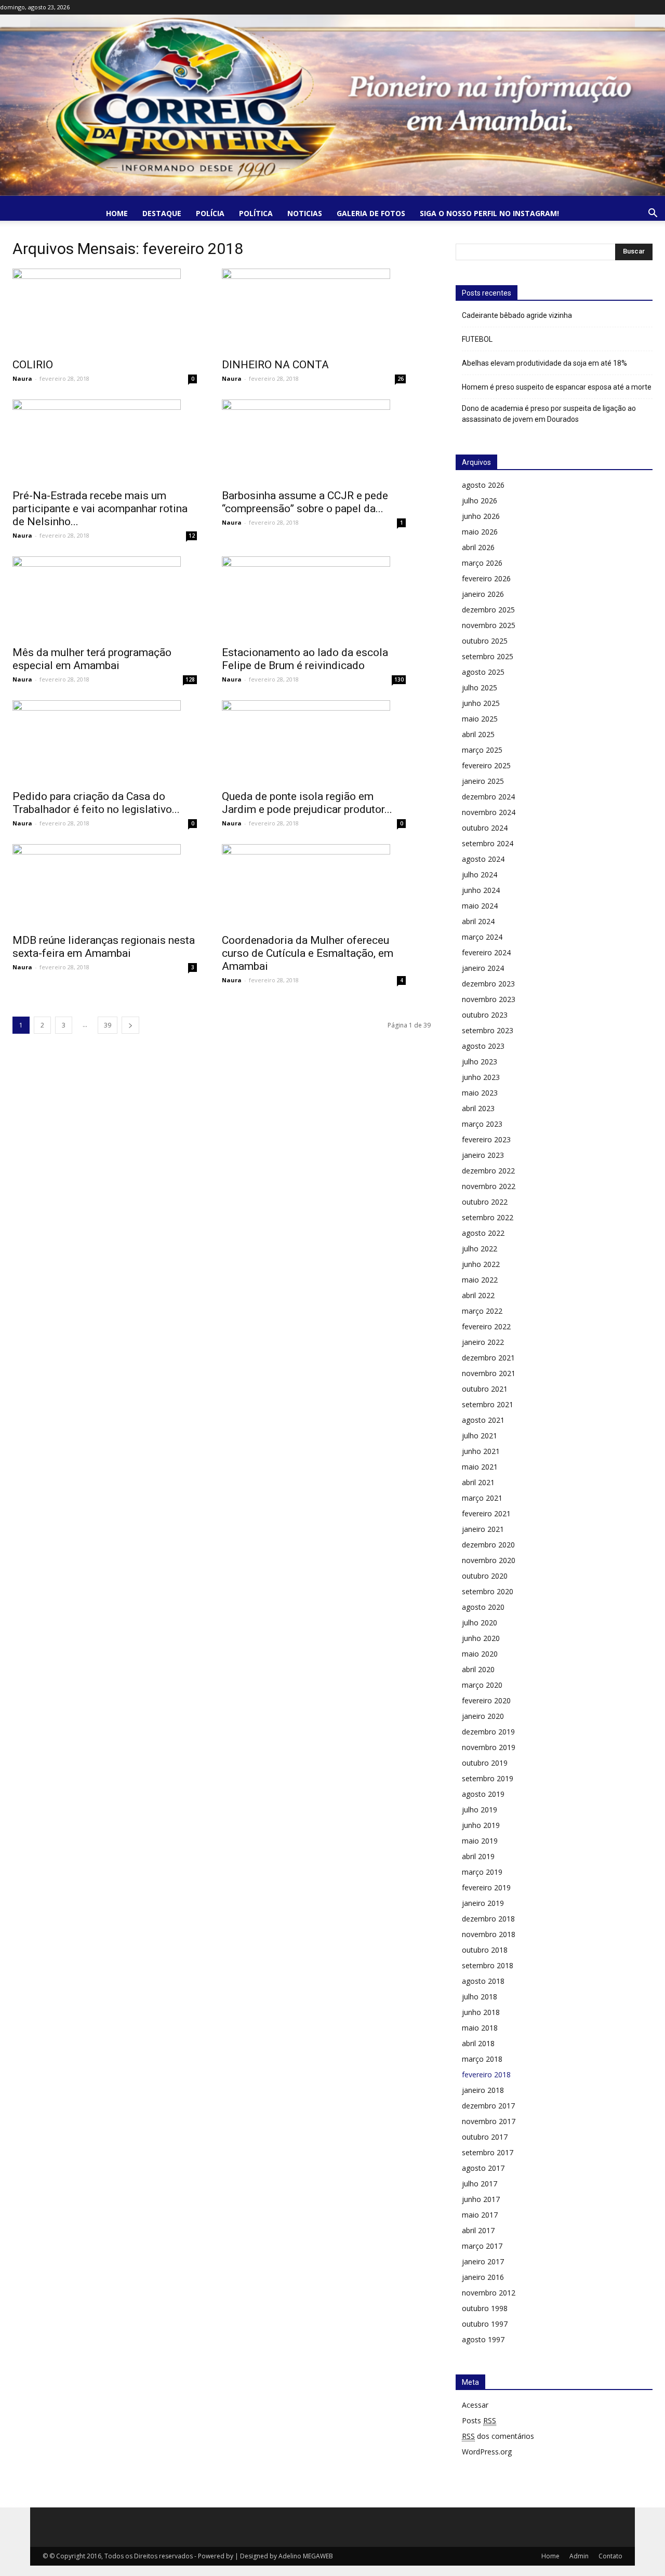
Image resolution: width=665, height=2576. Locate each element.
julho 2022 (480, 1249)
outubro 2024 (485, 828)
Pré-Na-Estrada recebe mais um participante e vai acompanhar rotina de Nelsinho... (100, 509)
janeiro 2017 (483, 2261)
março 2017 (482, 2246)
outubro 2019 (485, 1763)
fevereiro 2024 (486, 952)
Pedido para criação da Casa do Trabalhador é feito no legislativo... (96, 803)
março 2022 (482, 1311)
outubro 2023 (485, 1015)
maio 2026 (480, 532)
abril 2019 (478, 1856)
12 (192, 536)
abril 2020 (478, 1669)
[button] (653, 214)
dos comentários (498, 2436)
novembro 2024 (489, 812)
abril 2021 (478, 1482)
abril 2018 (478, 2043)
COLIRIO (33, 365)
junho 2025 (481, 703)
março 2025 (482, 750)
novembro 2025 (489, 625)
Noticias (305, 213)
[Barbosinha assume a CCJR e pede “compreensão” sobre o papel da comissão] (314, 441)
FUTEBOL (477, 339)
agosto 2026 (483, 485)
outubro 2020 (485, 1576)
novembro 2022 (489, 1186)
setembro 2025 (488, 656)
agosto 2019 (483, 1794)
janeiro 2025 (483, 781)
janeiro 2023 (483, 1155)
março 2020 (482, 1685)
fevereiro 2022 (486, 1326)
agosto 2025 (483, 672)
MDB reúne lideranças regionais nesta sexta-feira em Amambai (104, 947)
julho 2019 (480, 1810)
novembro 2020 (489, 1560)
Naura (22, 378)
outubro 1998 (485, 2308)
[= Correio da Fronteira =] (332, 105)
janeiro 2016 (483, 2277)
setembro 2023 (488, 1030)
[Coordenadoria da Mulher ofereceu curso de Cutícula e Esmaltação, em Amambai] (314, 886)
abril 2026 (478, 547)
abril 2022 (478, 1295)
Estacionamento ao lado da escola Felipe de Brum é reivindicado (305, 659)
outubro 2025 (485, 641)
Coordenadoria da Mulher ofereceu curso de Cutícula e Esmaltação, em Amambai (308, 953)
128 (190, 679)
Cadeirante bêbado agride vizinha (517, 315)
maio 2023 (480, 1093)
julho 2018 (480, 1997)
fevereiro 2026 (486, 578)
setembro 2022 (488, 1217)
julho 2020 (480, 1623)
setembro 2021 (488, 1404)
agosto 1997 (483, 2339)
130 (399, 679)
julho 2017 (480, 2184)
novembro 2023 (489, 999)
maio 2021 (480, 1467)
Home (117, 213)
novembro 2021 (489, 1373)
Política (256, 213)
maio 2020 (480, 1654)
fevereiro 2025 (486, 765)
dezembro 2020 (488, 1545)
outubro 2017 (485, 2137)
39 (108, 1025)
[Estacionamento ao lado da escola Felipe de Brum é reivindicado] (314, 598)
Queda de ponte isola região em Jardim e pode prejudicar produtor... (307, 803)
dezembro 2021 (488, 1358)
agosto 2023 (483, 1046)
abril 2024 (478, 921)
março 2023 (482, 1124)
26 (401, 379)
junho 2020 (481, 1638)
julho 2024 (480, 875)
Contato (610, 2556)
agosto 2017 (483, 2168)
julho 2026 (480, 500)
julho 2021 (480, 1436)
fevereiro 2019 (486, 1887)
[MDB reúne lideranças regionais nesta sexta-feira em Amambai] (105, 886)
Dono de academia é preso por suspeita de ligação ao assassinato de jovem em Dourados (549, 414)
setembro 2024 (488, 843)
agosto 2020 (483, 1607)
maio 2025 (480, 719)
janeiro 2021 (483, 1529)
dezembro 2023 (488, 984)
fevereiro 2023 (486, 1139)
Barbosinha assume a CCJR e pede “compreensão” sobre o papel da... (305, 502)
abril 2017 (478, 2230)
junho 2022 (481, 1264)
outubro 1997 (485, 2324)
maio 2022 (480, 1280)
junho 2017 (481, 2199)
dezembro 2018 (488, 1919)
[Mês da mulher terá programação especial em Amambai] (105, 598)
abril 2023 (478, 1108)
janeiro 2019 (483, 1903)
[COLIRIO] (105, 310)
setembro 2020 (488, 1591)
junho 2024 (481, 890)
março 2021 (482, 1498)
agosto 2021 (483, 1420)
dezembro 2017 (488, 2106)
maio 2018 (480, 2028)
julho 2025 (480, 688)
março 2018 (482, 2059)
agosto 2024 (483, 859)
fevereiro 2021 (486, 1513)
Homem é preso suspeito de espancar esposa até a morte (557, 387)
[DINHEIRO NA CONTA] (314, 310)
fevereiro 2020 (486, 1700)
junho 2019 (481, 1825)
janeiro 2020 (483, 1716)
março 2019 (482, 1872)
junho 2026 (481, 516)
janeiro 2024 (483, 968)
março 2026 (482, 563)
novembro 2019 (489, 1747)
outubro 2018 (485, 1950)
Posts (479, 2420)
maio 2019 (480, 1841)
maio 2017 (480, 2215)
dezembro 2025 (488, 610)
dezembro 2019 (488, 1732)
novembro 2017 (489, 2121)
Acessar (475, 2405)
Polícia (210, 213)
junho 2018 (481, 2012)
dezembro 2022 (488, 1171)
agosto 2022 (483, 1233)
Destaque (162, 213)
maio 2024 (480, 906)
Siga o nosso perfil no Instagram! (489, 213)
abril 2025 (478, 734)
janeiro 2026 (483, 594)
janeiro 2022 (483, 1342)
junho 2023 (481, 1077)
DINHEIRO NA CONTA (275, 365)
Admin (579, 2556)
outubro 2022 (485, 1202)
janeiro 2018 (483, 2090)
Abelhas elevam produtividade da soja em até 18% (544, 363)
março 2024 (482, 937)
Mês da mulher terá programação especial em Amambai (92, 659)
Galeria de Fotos (371, 213)
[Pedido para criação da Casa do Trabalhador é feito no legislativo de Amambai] (105, 742)
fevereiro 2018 (486, 2074)
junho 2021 (481, 1451)
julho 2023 (480, 1062)
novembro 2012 (489, 2293)
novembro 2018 (489, 1934)
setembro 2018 (488, 1965)
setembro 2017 (488, 2152)
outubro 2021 (485, 1389)
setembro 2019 (488, 1778)
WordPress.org (487, 2452)
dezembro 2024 (488, 797)
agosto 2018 (483, 1981)
